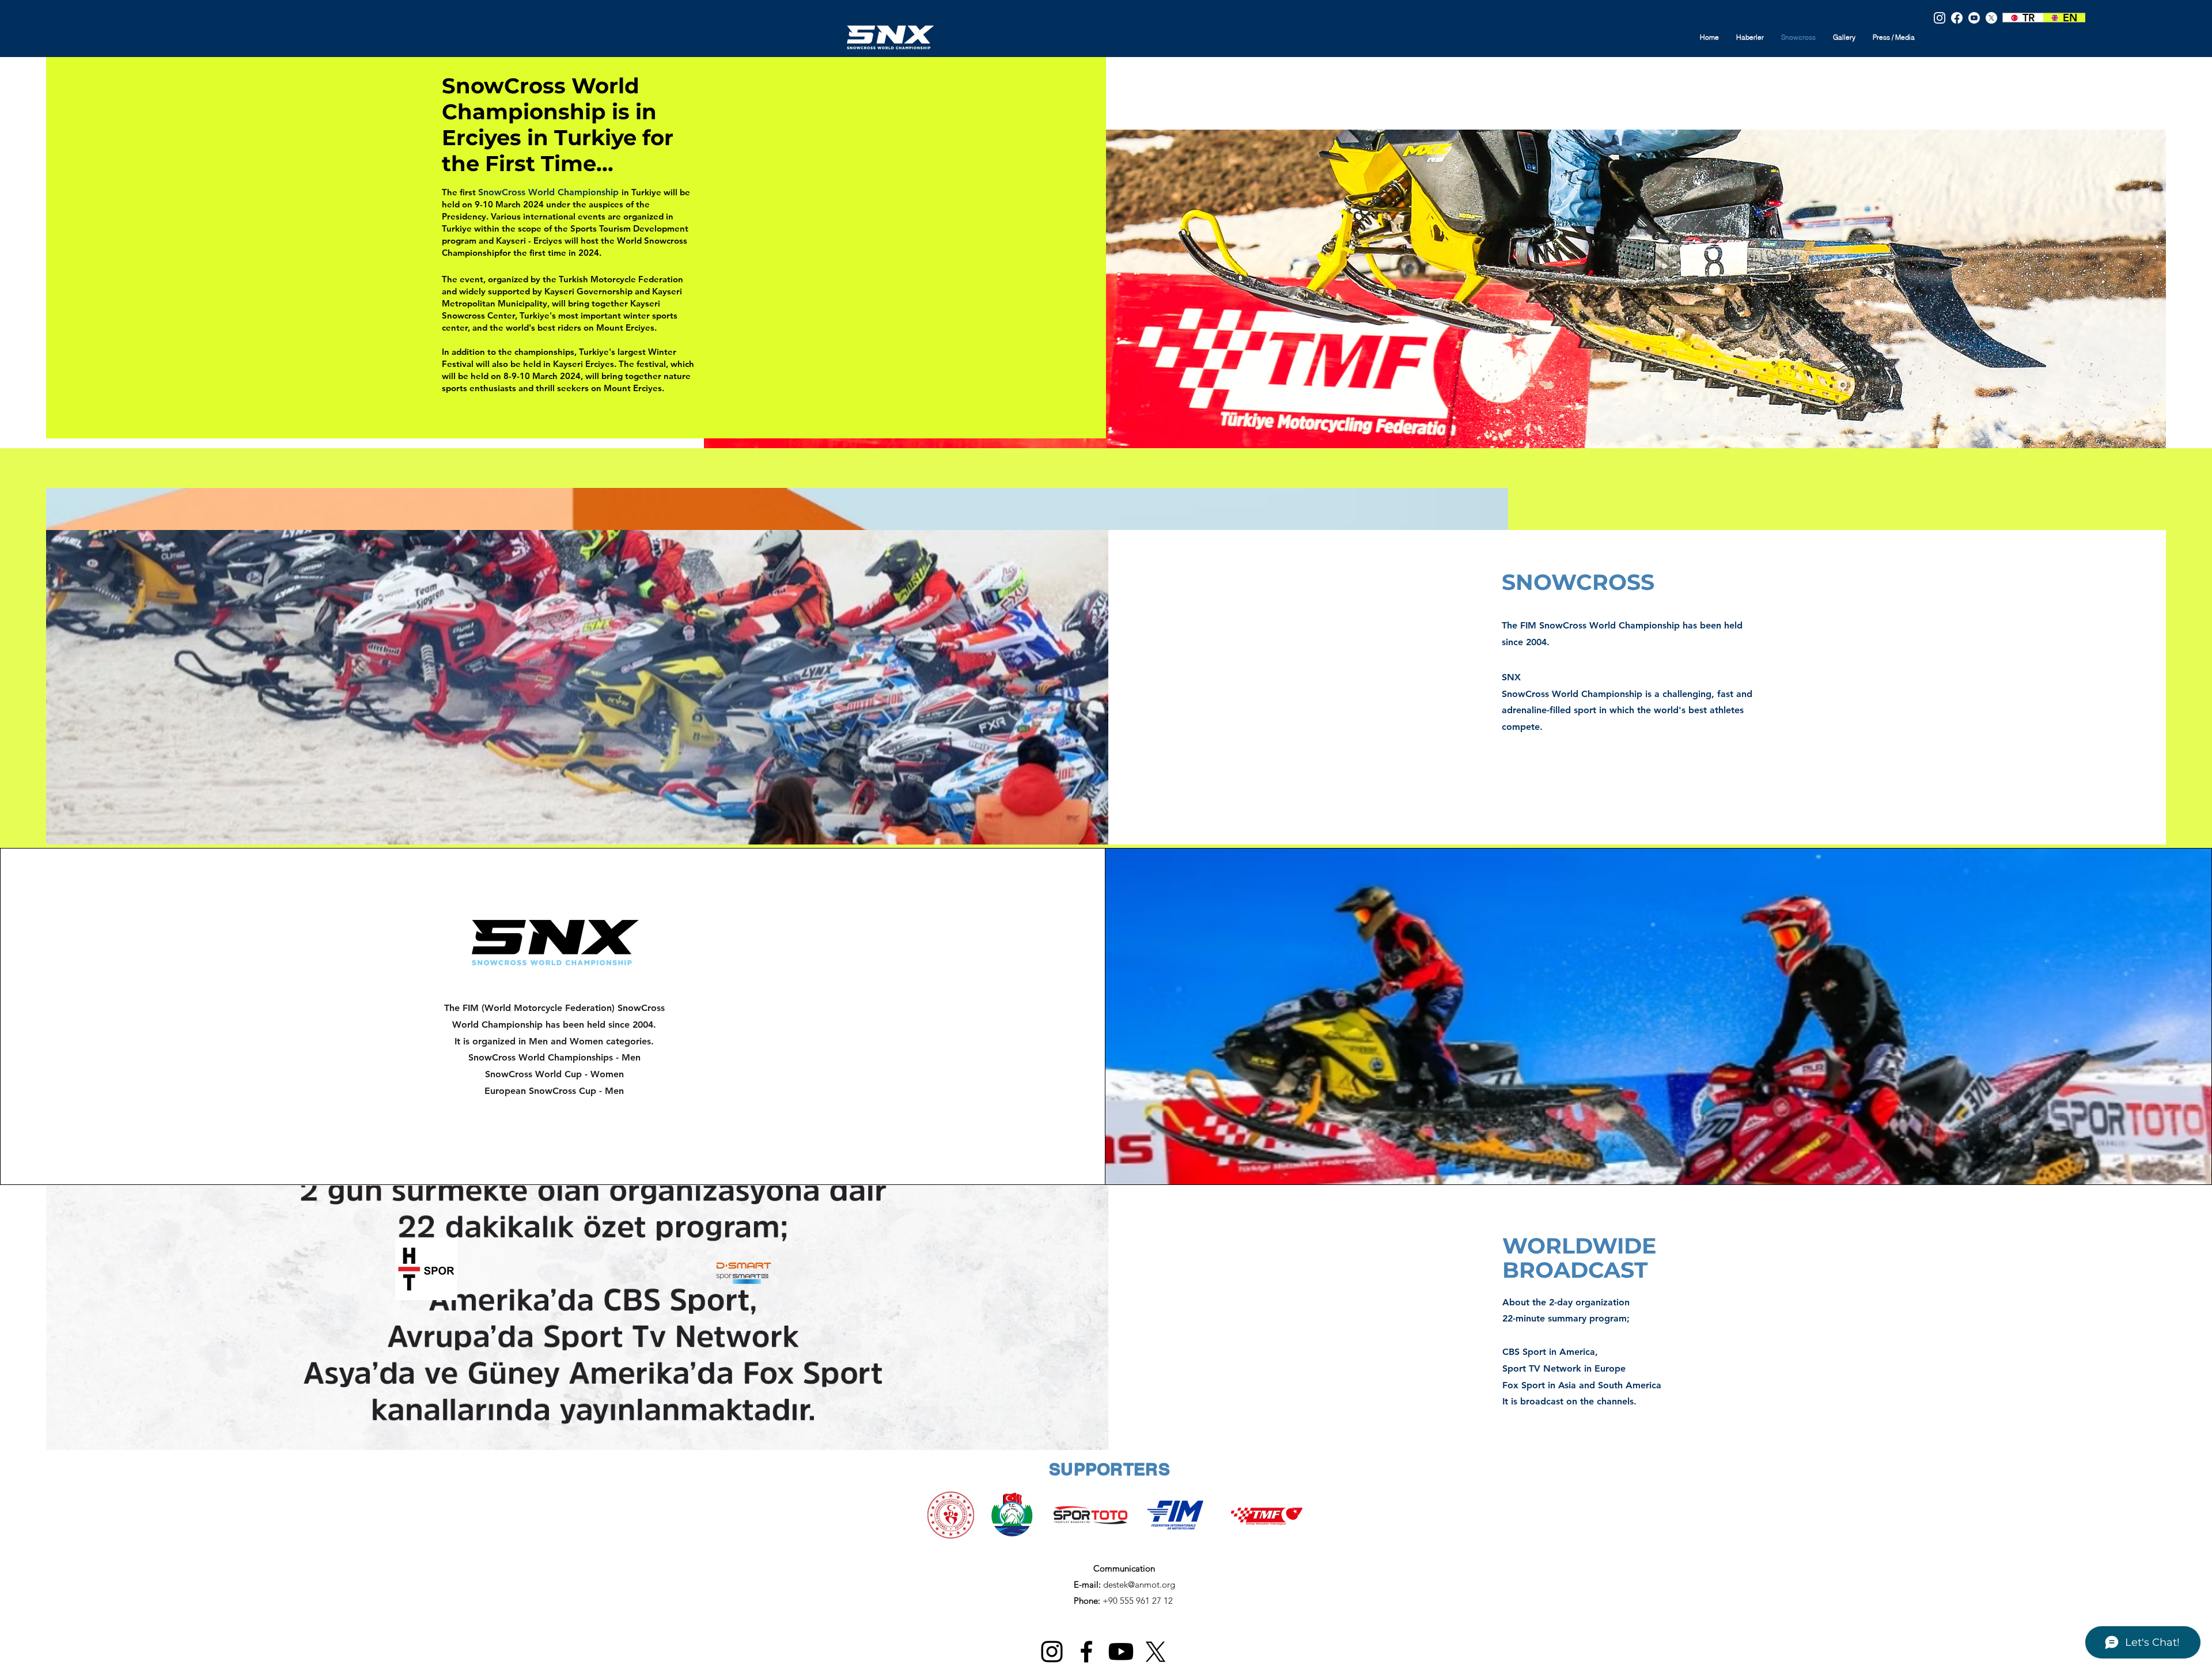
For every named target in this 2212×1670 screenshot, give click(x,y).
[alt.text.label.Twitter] (1991, 18)
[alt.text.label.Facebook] (1957, 18)
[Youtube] (1974, 18)
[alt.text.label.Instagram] (1940, 18)
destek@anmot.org (1139, 1584)
